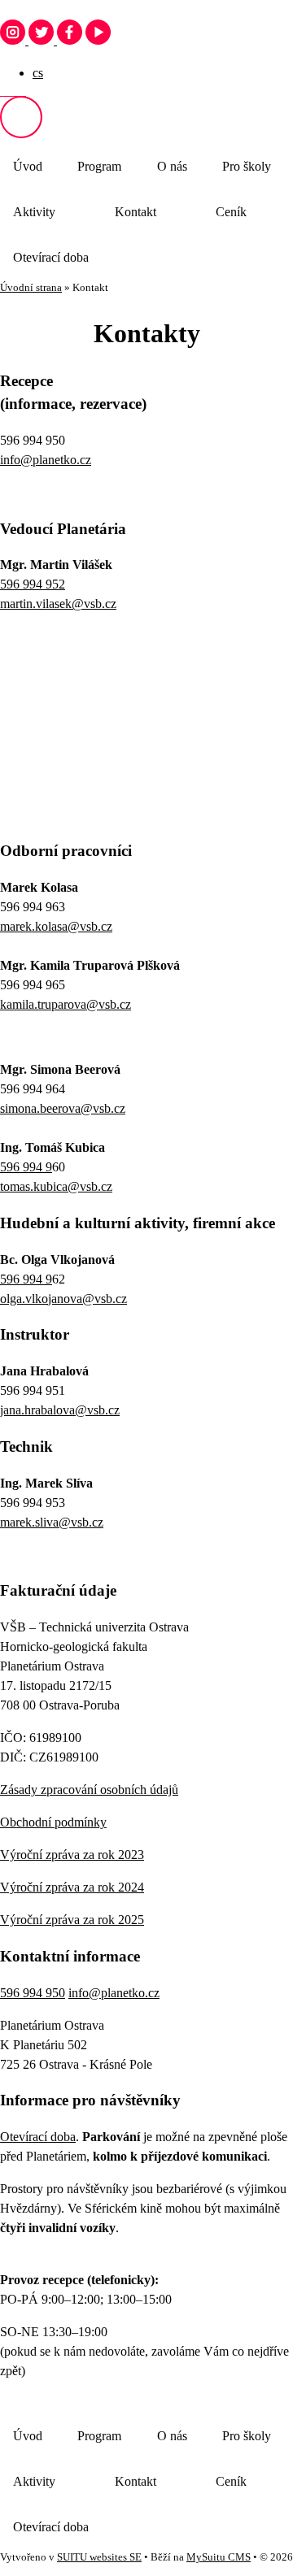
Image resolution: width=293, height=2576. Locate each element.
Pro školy (247, 166)
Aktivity (34, 212)
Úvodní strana (31, 288)
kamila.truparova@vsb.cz (66, 1004)
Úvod (28, 166)
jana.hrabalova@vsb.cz (60, 1410)
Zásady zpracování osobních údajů (89, 1790)
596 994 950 (33, 1993)
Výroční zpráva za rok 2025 (72, 1920)
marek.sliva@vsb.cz (52, 1522)
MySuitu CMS (219, 2557)
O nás (172, 166)
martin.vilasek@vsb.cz (58, 604)
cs (38, 73)
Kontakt (136, 212)
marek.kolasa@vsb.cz (56, 926)
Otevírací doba (51, 257)
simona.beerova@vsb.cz (63, 1108)
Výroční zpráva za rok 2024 (72, 1887)
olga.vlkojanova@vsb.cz (63, 1299)
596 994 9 (26, 1167)
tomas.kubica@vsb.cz (56, 1186)
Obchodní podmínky (53, 1822)
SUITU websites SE (99, 2557)
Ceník (231, 212)
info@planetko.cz (46, 460)
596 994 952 (33, 584)
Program (99, 166)
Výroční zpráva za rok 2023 (72, 1855)
